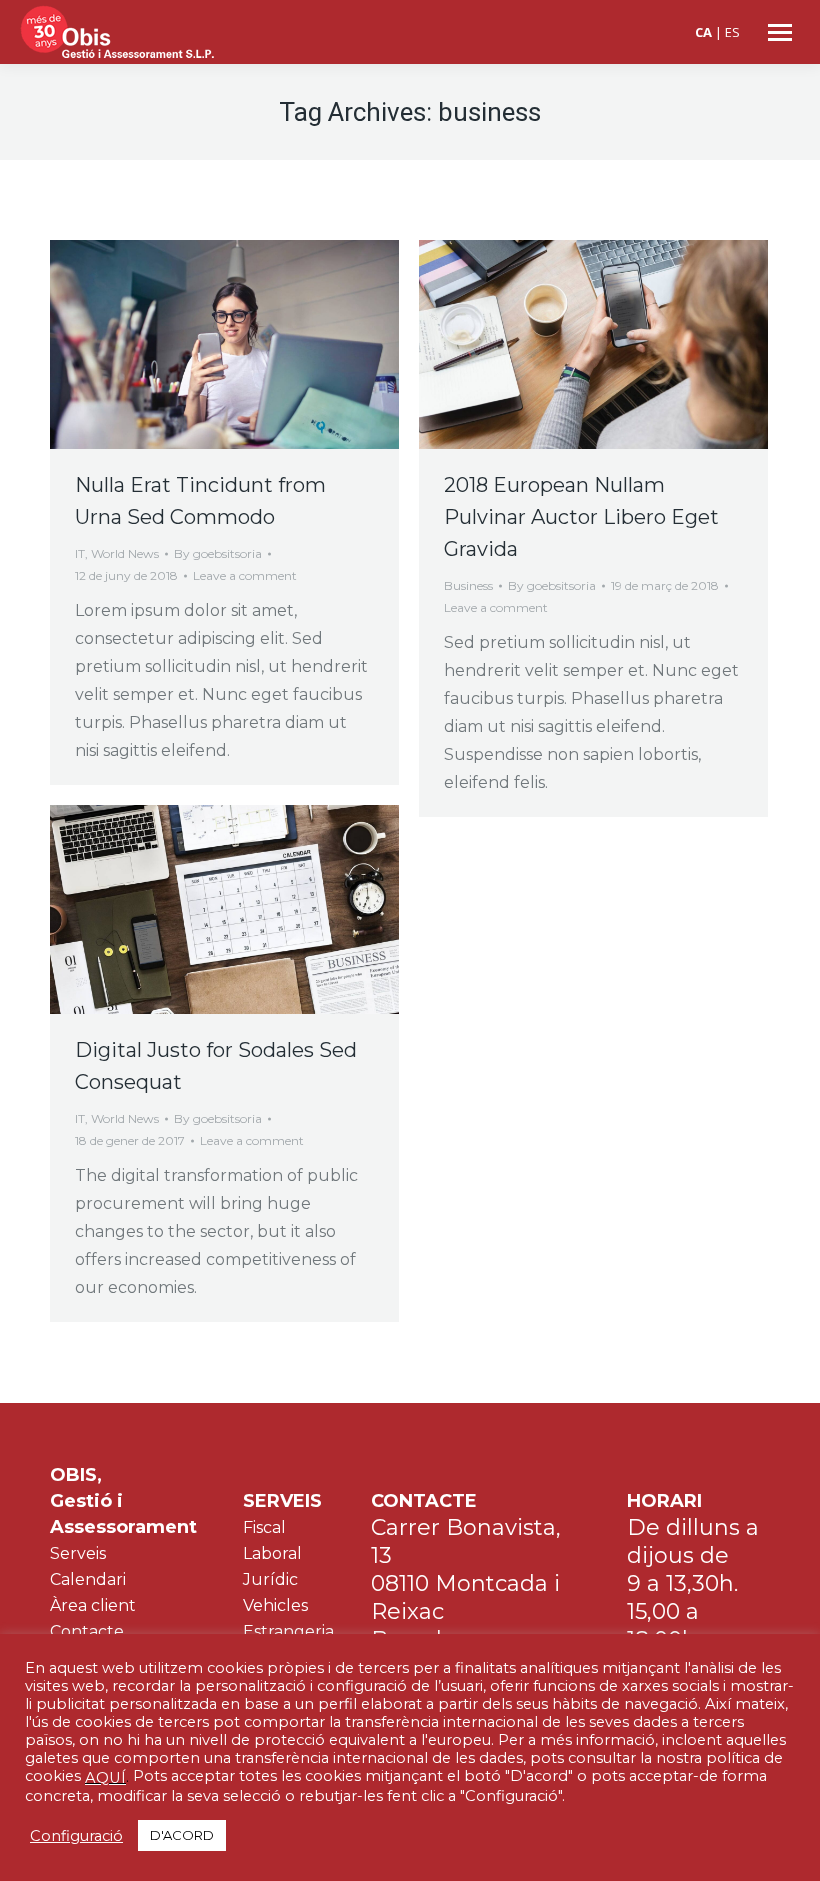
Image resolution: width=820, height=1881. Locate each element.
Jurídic (270, 1579)
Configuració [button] (76, 1836)
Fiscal (264, 1527)
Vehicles (275, 1605)
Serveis (78, 1553)
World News (125, 553)
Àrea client (93, 1605)
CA (703, 32)
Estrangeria (288, 1631)
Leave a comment (245, 575)
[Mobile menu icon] (780, 32)
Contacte (87, 1631)
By (218, 553)
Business (468, 585)
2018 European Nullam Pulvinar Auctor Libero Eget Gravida (581, 517)
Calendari (88, 1579)
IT (80, 553)
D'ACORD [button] (182, 1835)
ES (732, 32)
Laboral (272, 1553)
